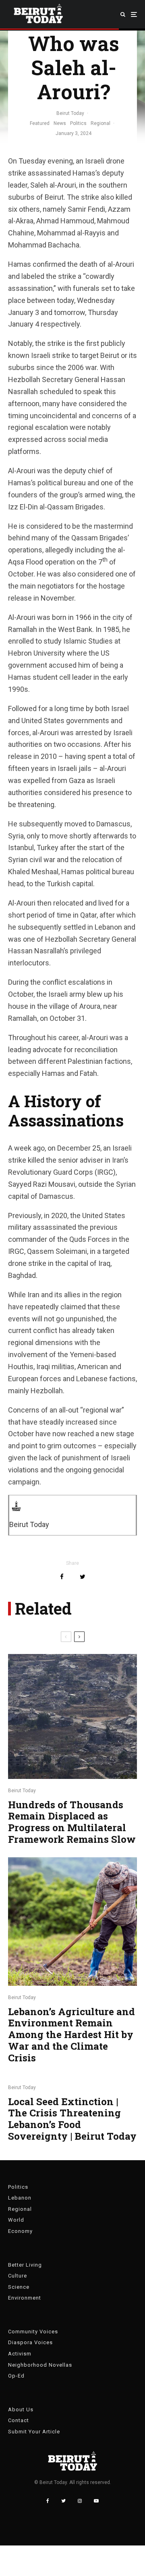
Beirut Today (70, 113)
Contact (19, 2420)
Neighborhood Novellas (40, 2365)
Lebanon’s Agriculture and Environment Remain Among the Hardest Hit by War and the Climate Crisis (71, 2035)
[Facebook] (48, 2501)
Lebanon (20, 2198)
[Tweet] (83, 1577)
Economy (20, 2231)
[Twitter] (63, 2501)
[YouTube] (96, 2501)
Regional (100, 123)
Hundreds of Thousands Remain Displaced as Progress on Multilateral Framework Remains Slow (72, 1822)
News (60, 123)
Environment (25, 2298)
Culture (18, 2276)
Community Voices (33, 2332)
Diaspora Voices (30, 2342)
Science (19, 2287)
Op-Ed (16, 2376)
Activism (20, 2354)
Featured (40, 123)
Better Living (25, 2265)
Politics (78, 123)
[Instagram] (80, 2501)
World (16, 2220)
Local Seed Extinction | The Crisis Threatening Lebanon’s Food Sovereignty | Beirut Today (72, 2119)
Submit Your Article (34, 2432)
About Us (21, 2409)
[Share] (62, 1577)
